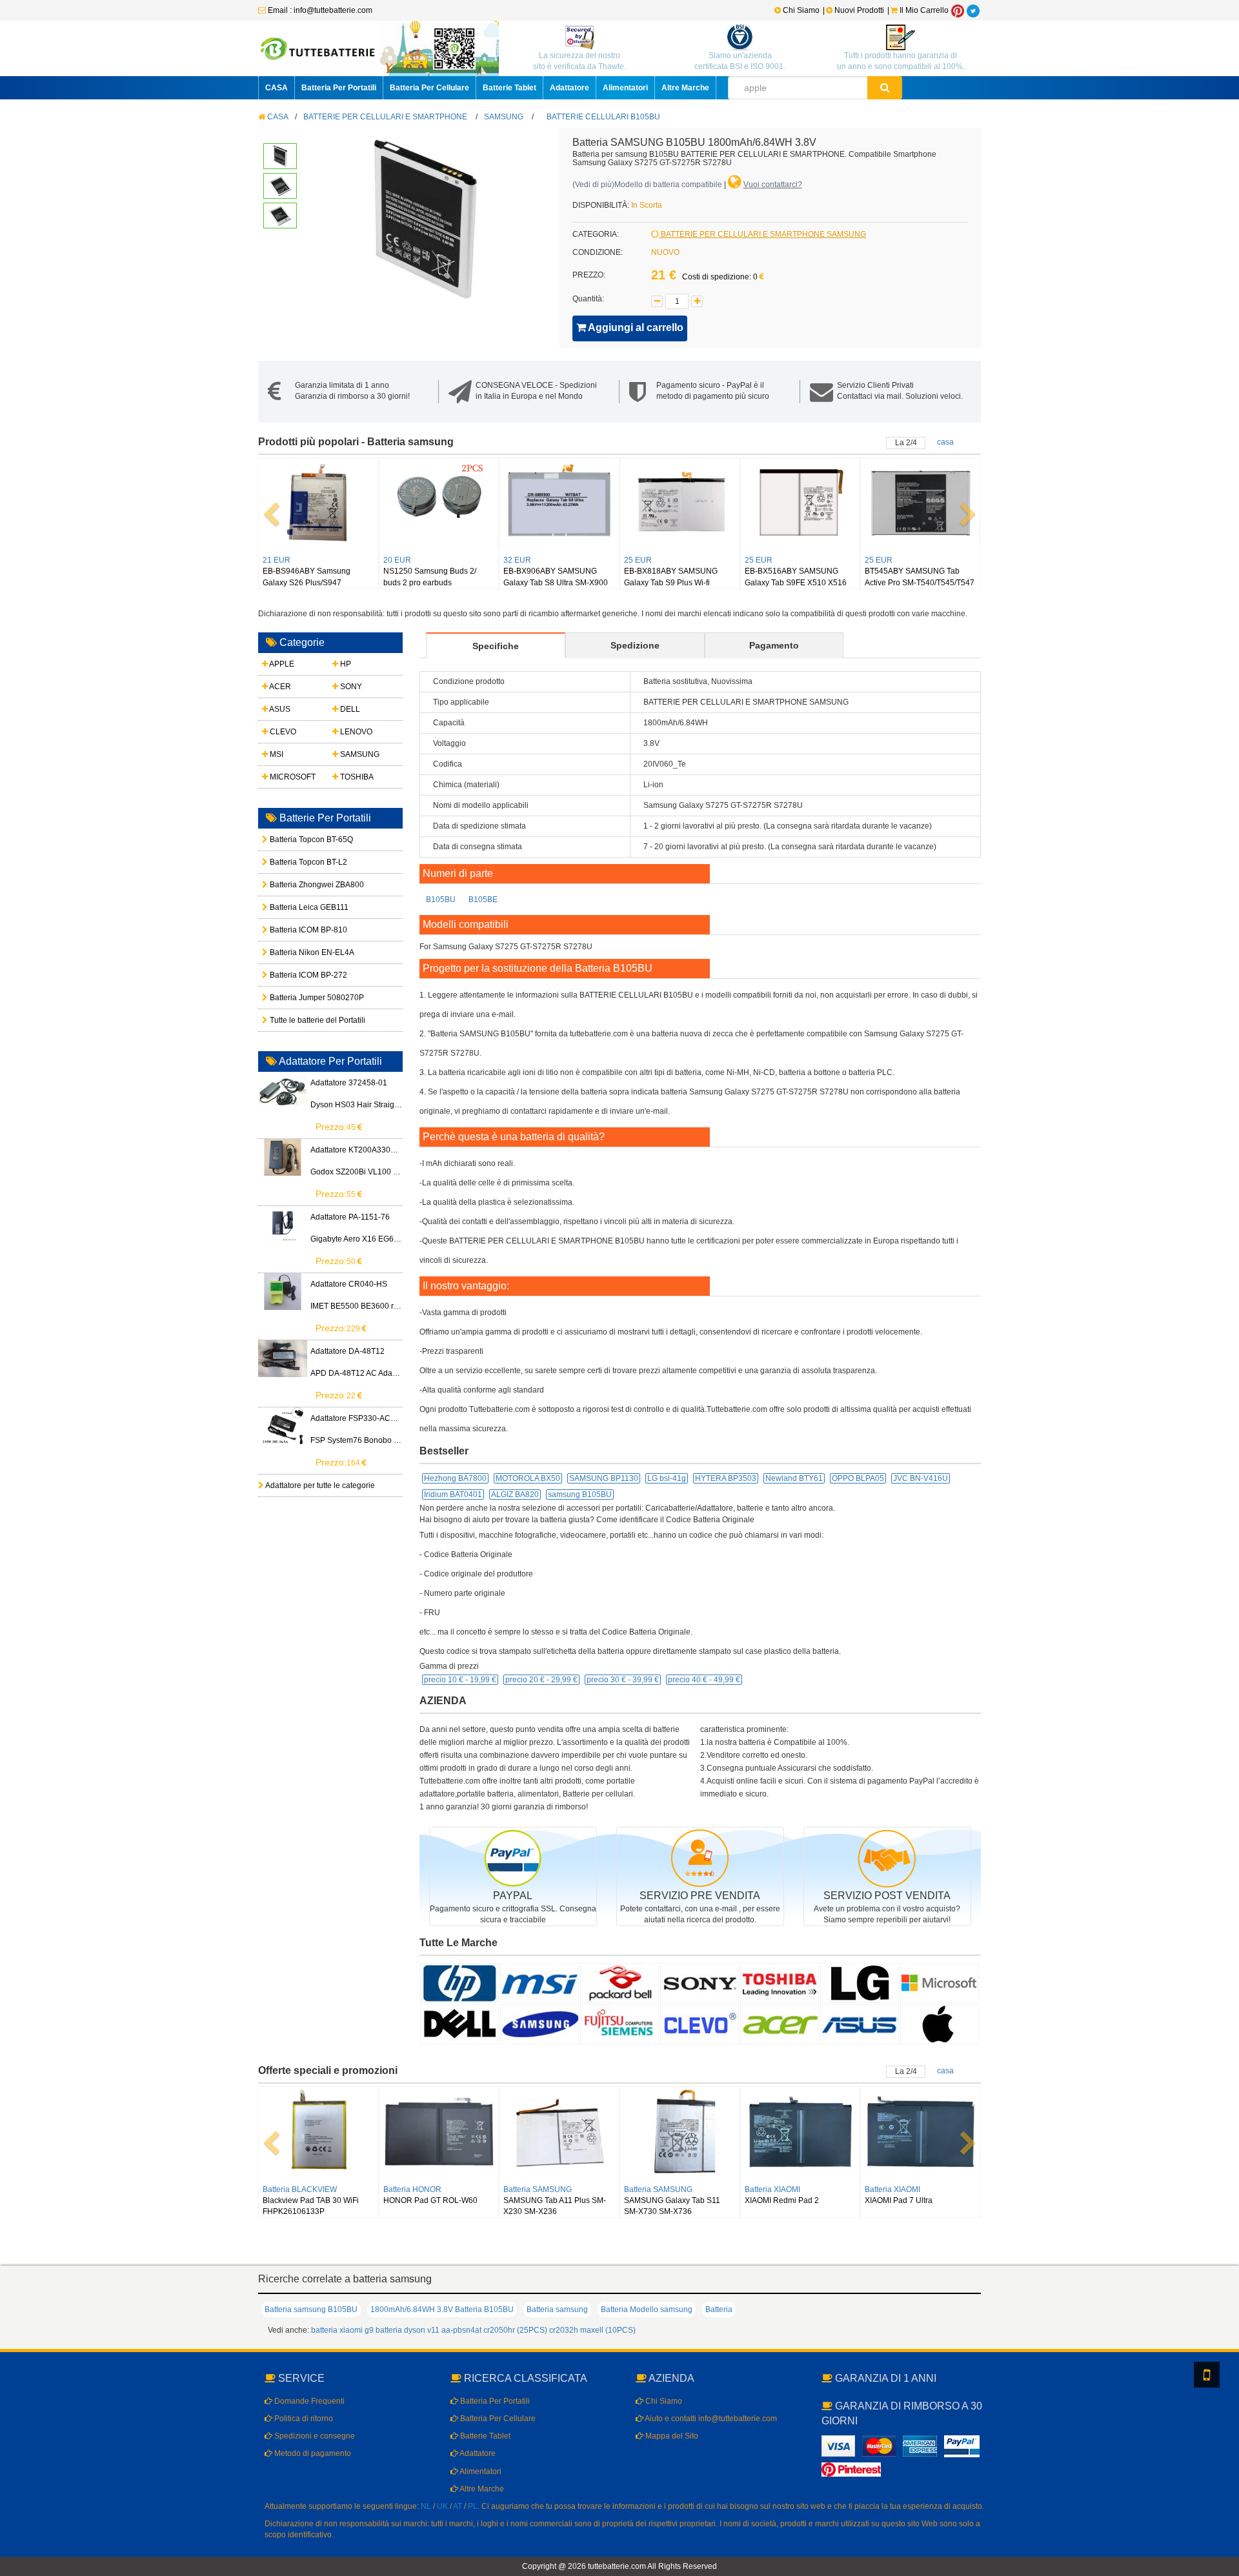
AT (458, 2506)
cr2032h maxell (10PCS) (592, 2330)
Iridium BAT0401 (453, 1494)
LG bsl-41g (667, 1478)
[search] (885, 88)
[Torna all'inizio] (1226, 2400)
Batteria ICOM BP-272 (298, 975)
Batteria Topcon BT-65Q (298, 840)
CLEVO (282, 732)
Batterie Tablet (509, 88)
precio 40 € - (704, 1680)
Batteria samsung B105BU (311, 2309)
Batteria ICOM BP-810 (298, 930)
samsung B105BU (580, 1494)
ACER (279, 687)
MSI (276, 754)
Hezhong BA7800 (455, 1478)
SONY (350, 687)
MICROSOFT (292, 777)
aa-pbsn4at (461, 2330)
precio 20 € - (541, 1680)
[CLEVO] (700, 2024)
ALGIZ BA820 (515, 1494)
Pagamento (774, 645)
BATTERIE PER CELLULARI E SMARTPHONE (385, 117)
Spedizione (635, 645)
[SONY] (700, 1982)
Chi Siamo (800, 10)
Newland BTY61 (794, 1478)
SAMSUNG (504, 117)
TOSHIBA (356, 777)
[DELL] (459, 2024)
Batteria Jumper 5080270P (298, 998)
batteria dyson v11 (408, 2330)
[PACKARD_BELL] (619, 1982)
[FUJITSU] (619, 2024)
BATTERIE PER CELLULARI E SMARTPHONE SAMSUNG (762, 234)
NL (426, 2506)
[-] (657, 301)
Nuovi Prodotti (859, 10)
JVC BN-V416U (921, 1478)
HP (345, 664)
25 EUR (638, 560)
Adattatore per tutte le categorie (319, 1485)
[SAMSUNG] (539, 2024)
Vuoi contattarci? (773, 185)
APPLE (281, 664)
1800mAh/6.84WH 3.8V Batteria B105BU (442, 2309)
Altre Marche (685, 88)
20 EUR (397, 560)
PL (473, 2506)
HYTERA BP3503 (726, 1478)
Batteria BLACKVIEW (300, 2189)
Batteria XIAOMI (772, 2189)
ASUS (279, 709)
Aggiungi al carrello (635, 327)
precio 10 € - (460, 1680)
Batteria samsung (557, 2309)
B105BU (441, 900)
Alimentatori (625, 88)
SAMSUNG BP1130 (604, 1478)
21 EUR (277, 560)
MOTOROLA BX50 (528, 1478)
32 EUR (517, 560)
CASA (277, 88)
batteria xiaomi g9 (342, 2330)
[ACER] (780, 2024)
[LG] (860, 1982)
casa (945, 442)
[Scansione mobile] (1207, 2375)
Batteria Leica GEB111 (298, 907)
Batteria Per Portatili (339, 88)
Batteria (719, 2309)
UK (442, 2506)
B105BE (483, 900)
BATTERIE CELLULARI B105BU (603, 117)
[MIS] (539, 1982)
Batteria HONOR (412, 2189)
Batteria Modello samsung (647, 2309)
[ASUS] (860, 2024)
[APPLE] (940, 2024)
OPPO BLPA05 (858, 1478)
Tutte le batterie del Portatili (298, 1020)
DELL (349, 709)
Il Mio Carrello (923, 10)
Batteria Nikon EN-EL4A (298, 952)
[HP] (459, 1982)
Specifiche (496, 646)
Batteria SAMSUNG (538, 2189)
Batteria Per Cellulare (429, 88)
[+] (697, 301)
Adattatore (569, 88)
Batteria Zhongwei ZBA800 (298, 885)
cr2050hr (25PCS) (515, 2330)
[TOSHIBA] (780, 1982)
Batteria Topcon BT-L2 (298, 862)
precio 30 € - (623, 1680)
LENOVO (355, 732)
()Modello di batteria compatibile (647, 185)
